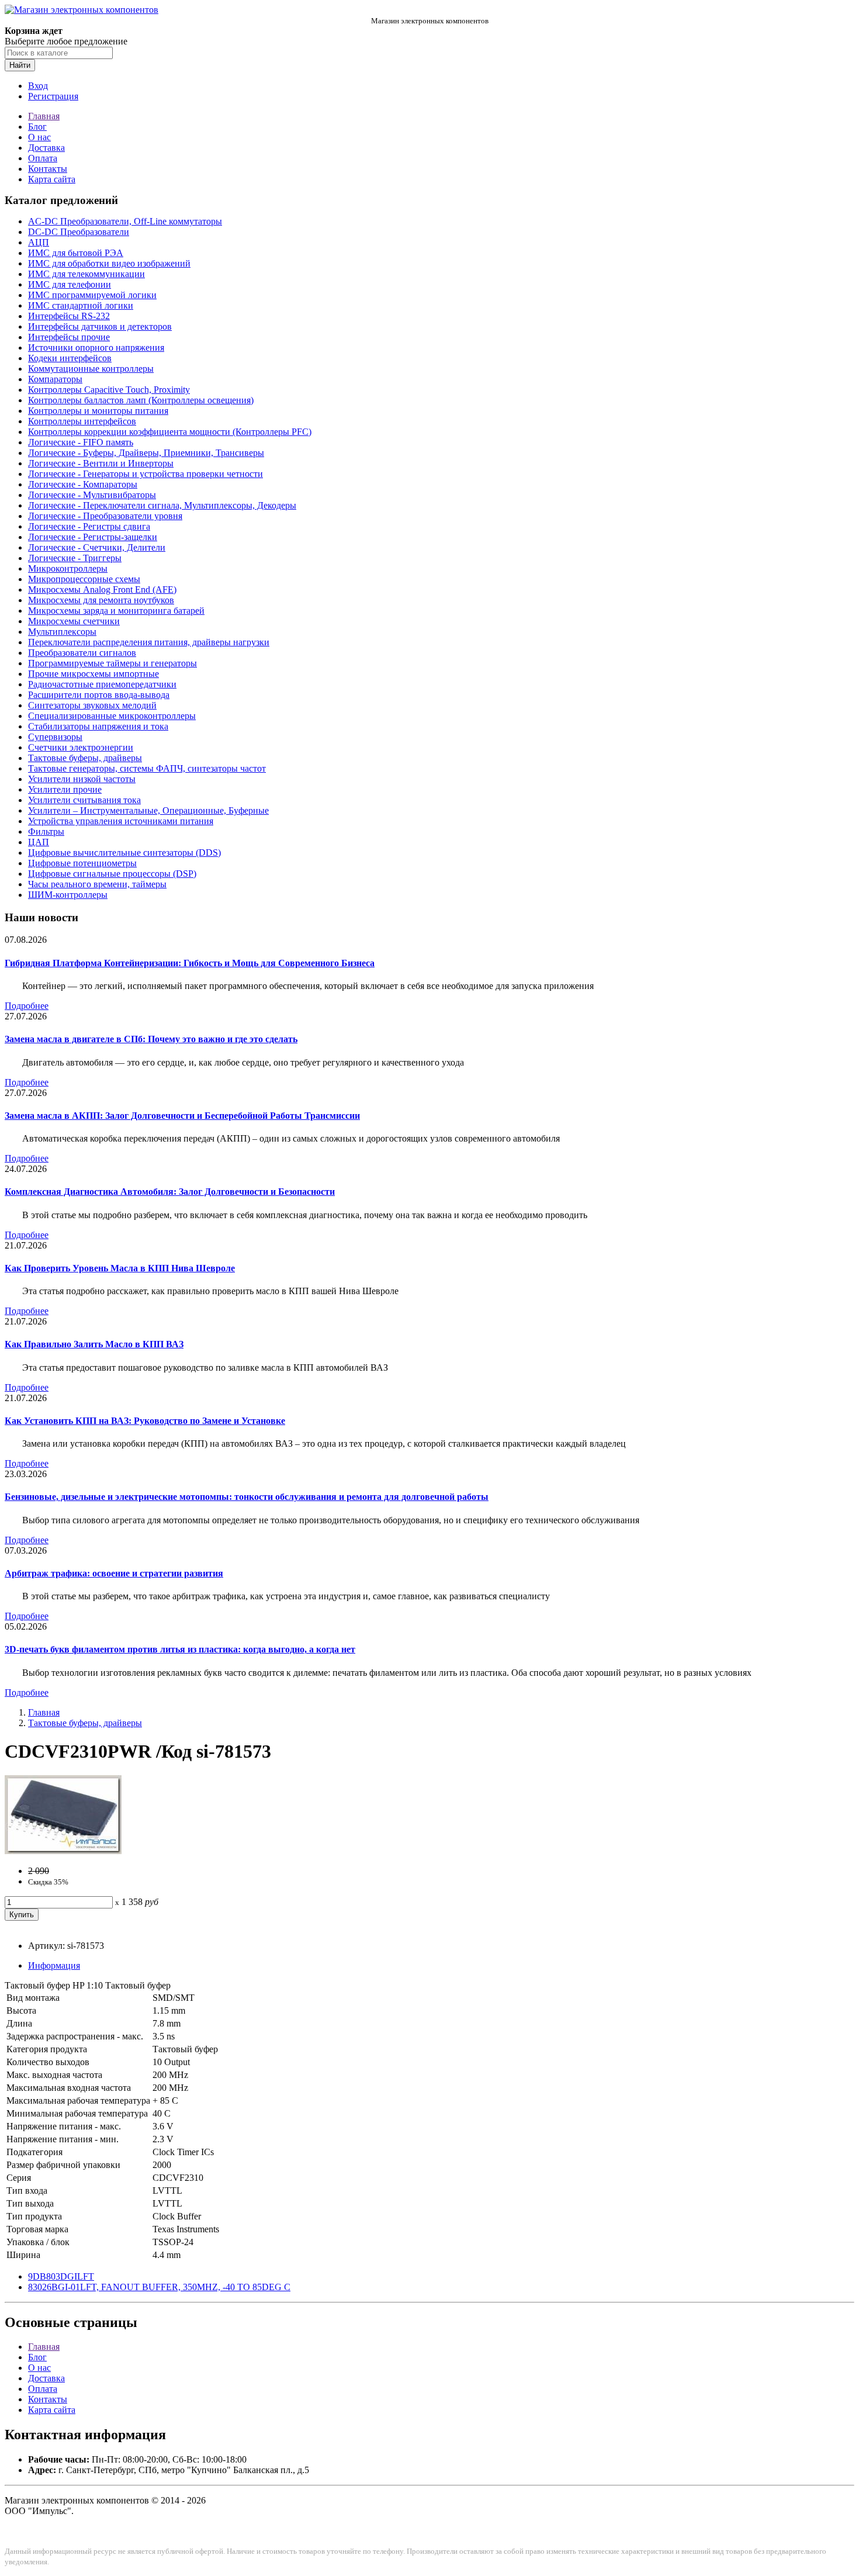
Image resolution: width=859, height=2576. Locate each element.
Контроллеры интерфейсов (82, 421)
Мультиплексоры (62, 632)
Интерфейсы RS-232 (69, 316)
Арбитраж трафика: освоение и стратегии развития (114, 1573)
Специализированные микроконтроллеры (112, 716)
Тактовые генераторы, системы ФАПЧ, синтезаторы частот (147, 768)
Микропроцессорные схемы (84, 579)
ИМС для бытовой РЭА (76, 253)
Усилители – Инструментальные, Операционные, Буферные (148, 810)
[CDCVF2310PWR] (63, 1851)
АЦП (39, 242)
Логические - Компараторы (83, 484)
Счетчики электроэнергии (81, 747)
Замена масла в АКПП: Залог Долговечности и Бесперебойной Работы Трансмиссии (182, 1116)
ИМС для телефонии (70, 284)
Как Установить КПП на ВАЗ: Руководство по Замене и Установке (145, 1421)
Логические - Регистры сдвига (89, 526)
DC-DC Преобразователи (79, 232)
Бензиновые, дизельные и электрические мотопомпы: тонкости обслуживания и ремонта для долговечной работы (247, 1497)
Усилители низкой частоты (82, 779)
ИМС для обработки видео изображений (109, 263)
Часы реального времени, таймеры (97, 884)
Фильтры (46, 831)
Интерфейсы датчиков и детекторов (100, 326)
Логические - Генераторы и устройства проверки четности (146, 474)
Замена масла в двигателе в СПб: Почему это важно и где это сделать (151, 1039)
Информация (54, 1965)
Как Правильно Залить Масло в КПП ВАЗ (94, 1344)
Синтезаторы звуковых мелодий (92, 705)
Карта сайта (52, 179)
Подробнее (27, 1006)
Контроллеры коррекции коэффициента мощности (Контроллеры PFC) (170, 432)
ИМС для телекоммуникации (86, 274)
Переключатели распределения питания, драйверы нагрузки (149, 642)
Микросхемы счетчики (74, 621)
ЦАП (39, 842)
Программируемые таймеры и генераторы (112, 663)
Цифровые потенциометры (82, 863)
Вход (38, 86)
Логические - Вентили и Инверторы (101, 463)
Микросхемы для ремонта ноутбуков (101, 600)
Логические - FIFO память (81, 442)
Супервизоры (55, 737)
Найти (20, 65)
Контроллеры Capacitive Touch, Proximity (109, 390)
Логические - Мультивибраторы (92, 495)
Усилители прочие (65, 789)
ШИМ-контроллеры (68, 895)
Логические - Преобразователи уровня (105, 516)
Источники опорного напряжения (96, 347)
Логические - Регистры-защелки (93, 537)
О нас (39, 137)
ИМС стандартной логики (81, 305)
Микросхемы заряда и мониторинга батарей (116, 611)
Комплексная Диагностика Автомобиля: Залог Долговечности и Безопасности (170, 1192)
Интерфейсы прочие (69, 337)
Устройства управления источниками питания (121, 821)
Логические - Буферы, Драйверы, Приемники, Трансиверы (146, 453)
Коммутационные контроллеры (91, 369)
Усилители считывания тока (84, 800)
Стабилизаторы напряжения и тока (98, 726)
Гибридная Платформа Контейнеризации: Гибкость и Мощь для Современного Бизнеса (190, 963)
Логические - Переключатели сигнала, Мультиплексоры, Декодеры (162, 505)
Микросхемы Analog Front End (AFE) (102, 589)
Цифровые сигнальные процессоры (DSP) (112, 874)
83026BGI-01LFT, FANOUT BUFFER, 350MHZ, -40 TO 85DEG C (159, 2287)
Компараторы (55, 379)
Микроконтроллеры (68, 568)
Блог (37, 127)
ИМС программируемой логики (92, 295)
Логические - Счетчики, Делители (97, 547)
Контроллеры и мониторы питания (98, 411)
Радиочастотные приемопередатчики (102, 684)
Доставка (46, 148)
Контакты (48, 169)
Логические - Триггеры (75, 558)
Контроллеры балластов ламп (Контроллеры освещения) (141, 400)
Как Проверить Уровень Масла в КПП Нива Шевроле (120, 1268)
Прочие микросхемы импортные (93, 674)
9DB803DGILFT (61, 2276)
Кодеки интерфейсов (70, 358)
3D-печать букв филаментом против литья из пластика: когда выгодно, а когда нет (180, 1649)
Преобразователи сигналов (82, 653)
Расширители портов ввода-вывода (99, 695)
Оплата (43, 158)
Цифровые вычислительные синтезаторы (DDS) (124, 853)
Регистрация (53, 96)
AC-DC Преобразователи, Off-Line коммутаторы (125, 221)
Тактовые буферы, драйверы (85, 758)
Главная (44, 116)
